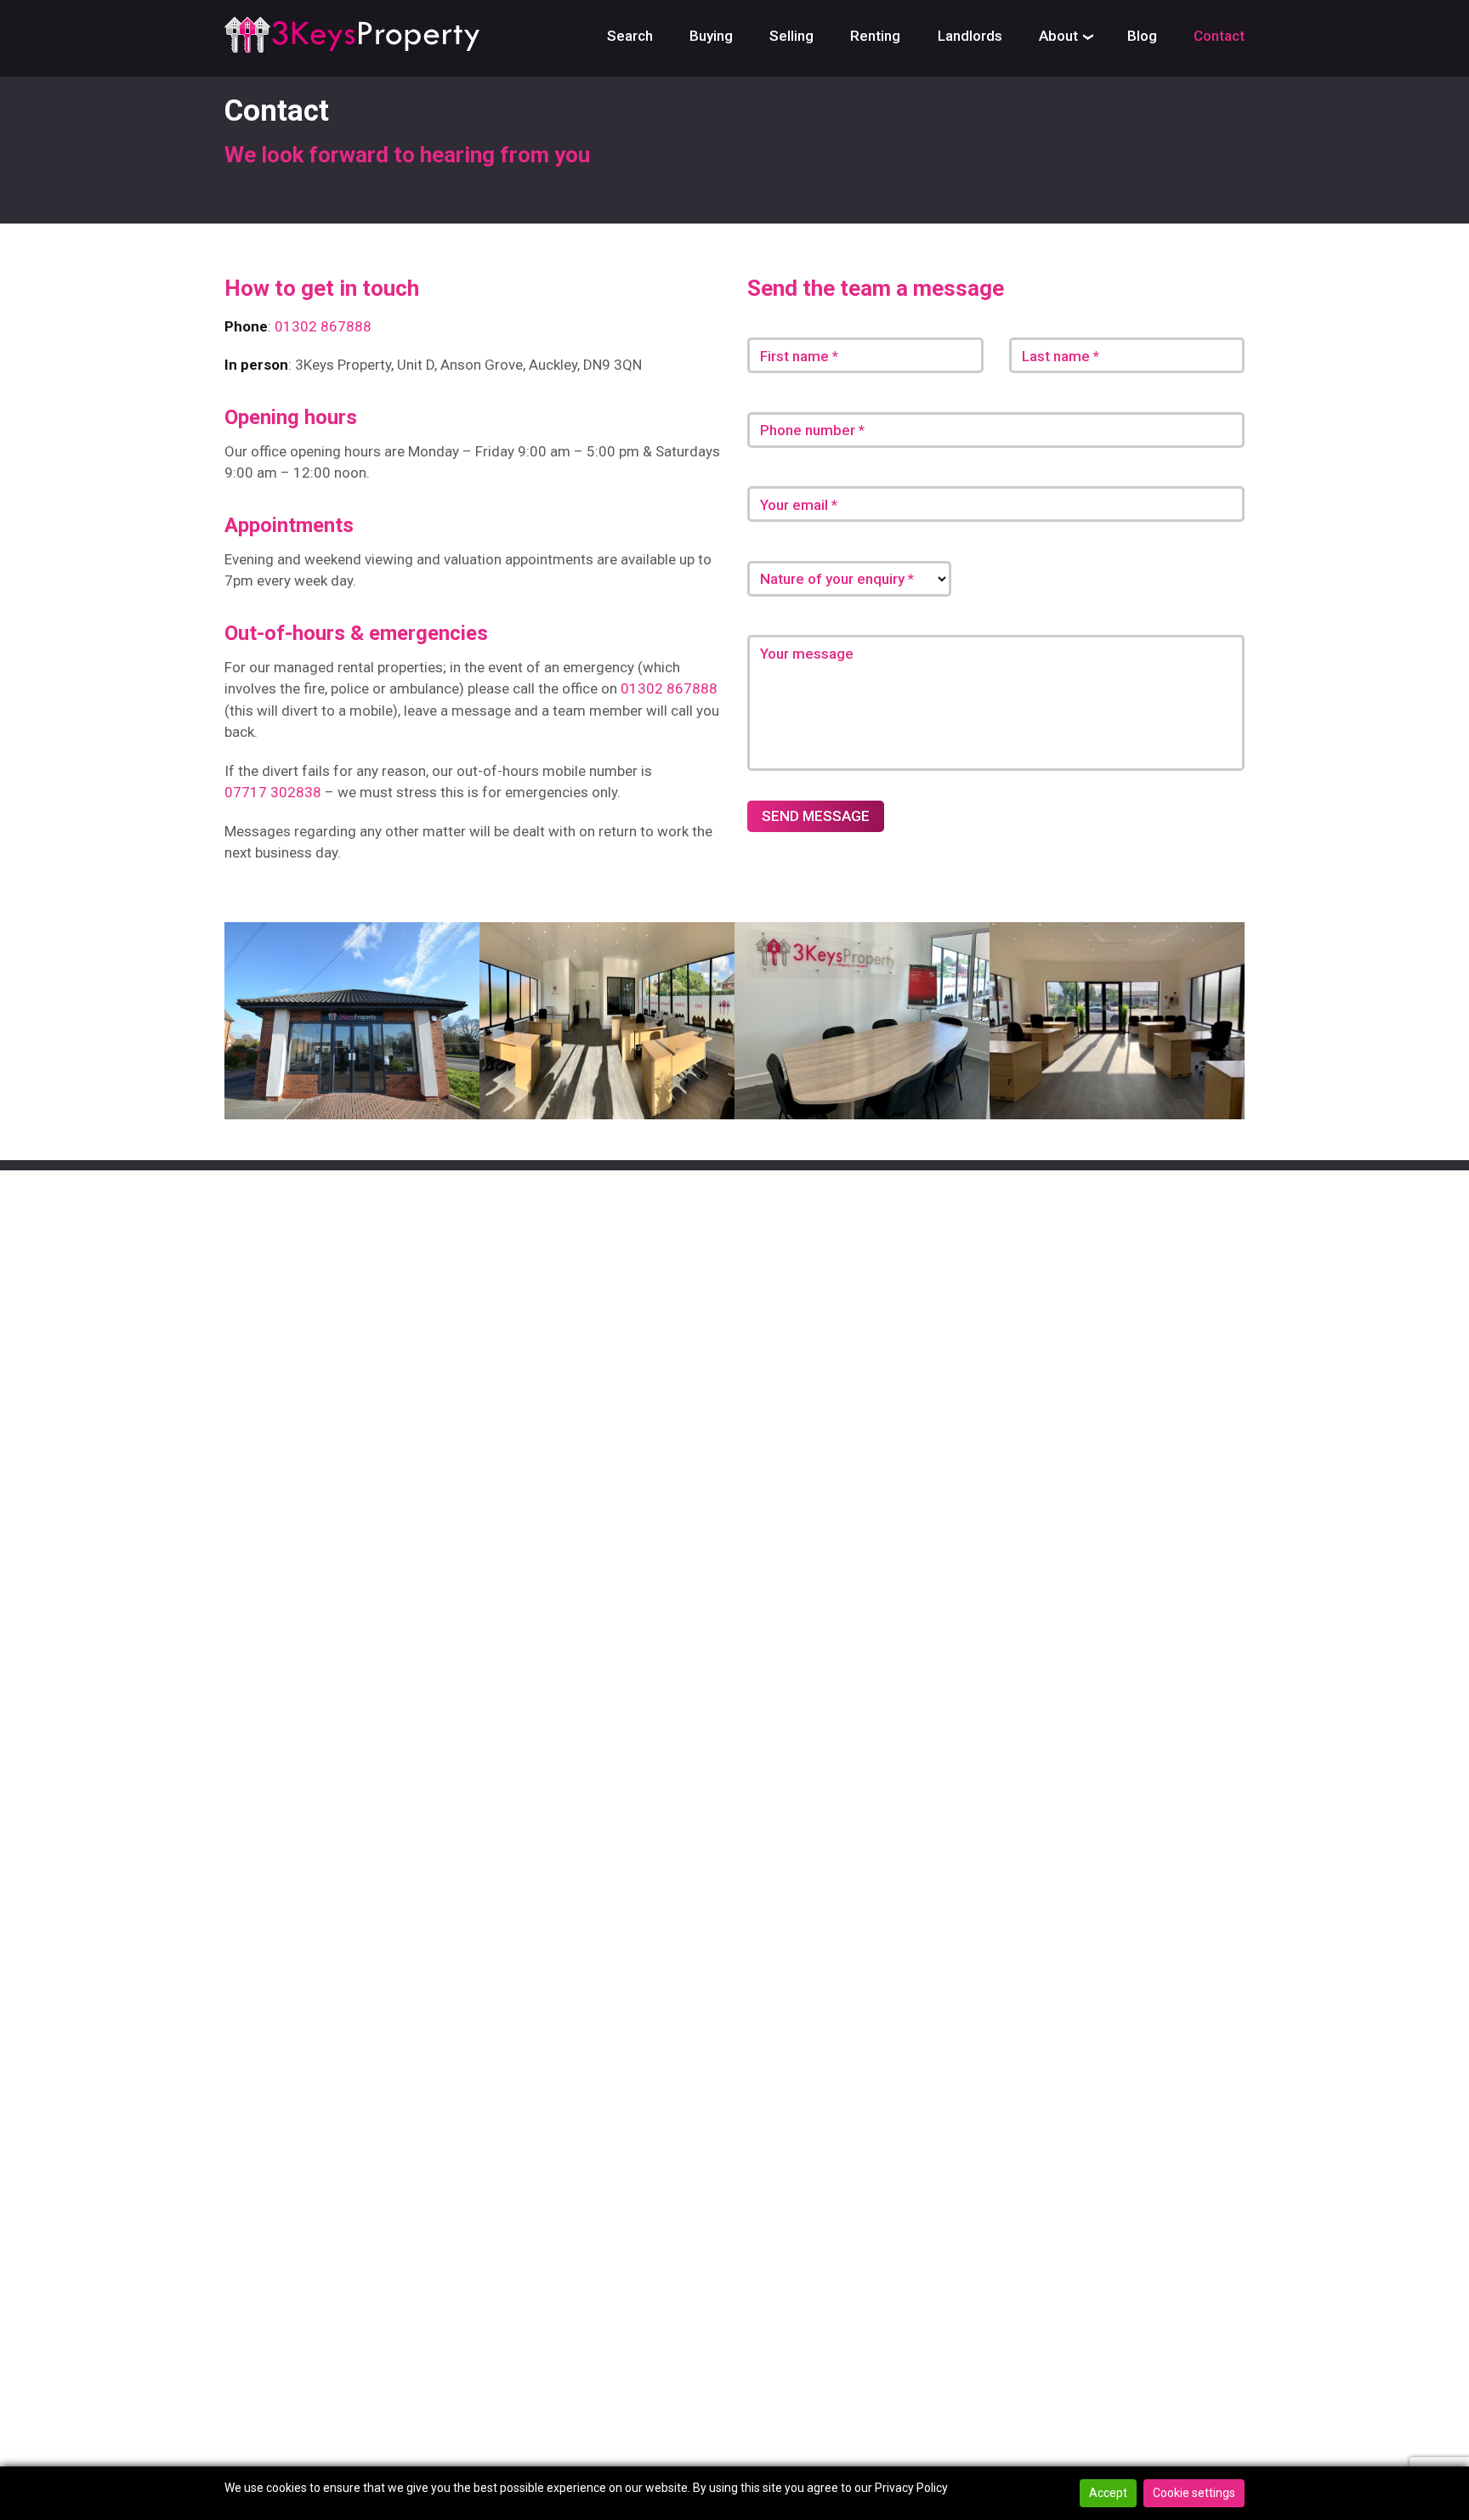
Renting (875, 36)
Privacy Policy (911, 2488)
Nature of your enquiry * (837, 579)
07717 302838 (273, 792)
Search (630, 36)
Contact (1219, 36)
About (1058, 36)
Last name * (1061, 356)
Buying (711, 36)
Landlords (970, 36)
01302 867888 (323, 326)
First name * (799, 356)
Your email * (799, 505)
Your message (807, 654)
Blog (1142, 36)
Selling (791, 36)
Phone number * (812, 430)
